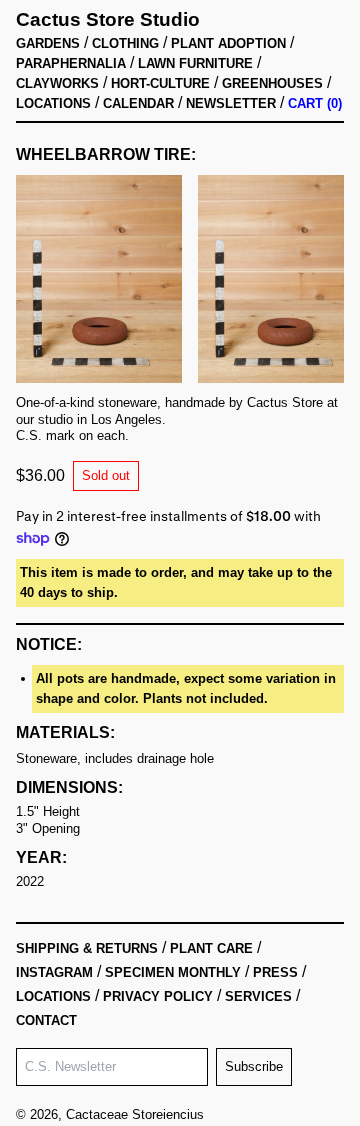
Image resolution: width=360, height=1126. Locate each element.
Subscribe (254, 1066)
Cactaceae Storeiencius (135, 1114)
